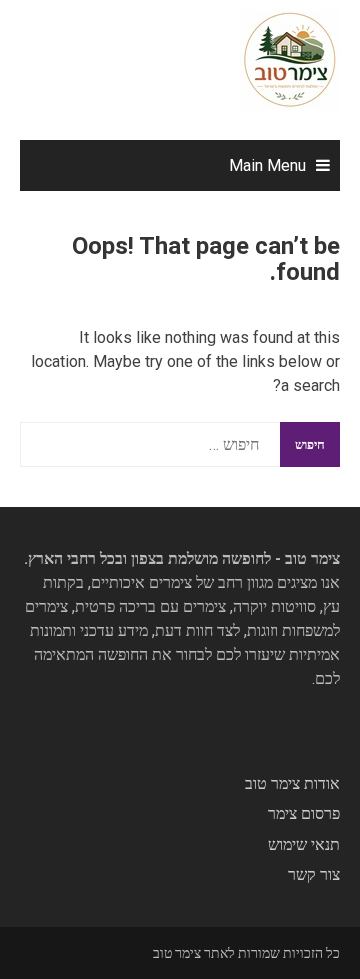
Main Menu (267, 165)
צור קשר (314, 874)
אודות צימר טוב (292, 783)
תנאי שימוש (304, 844)
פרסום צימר (304, 813)
